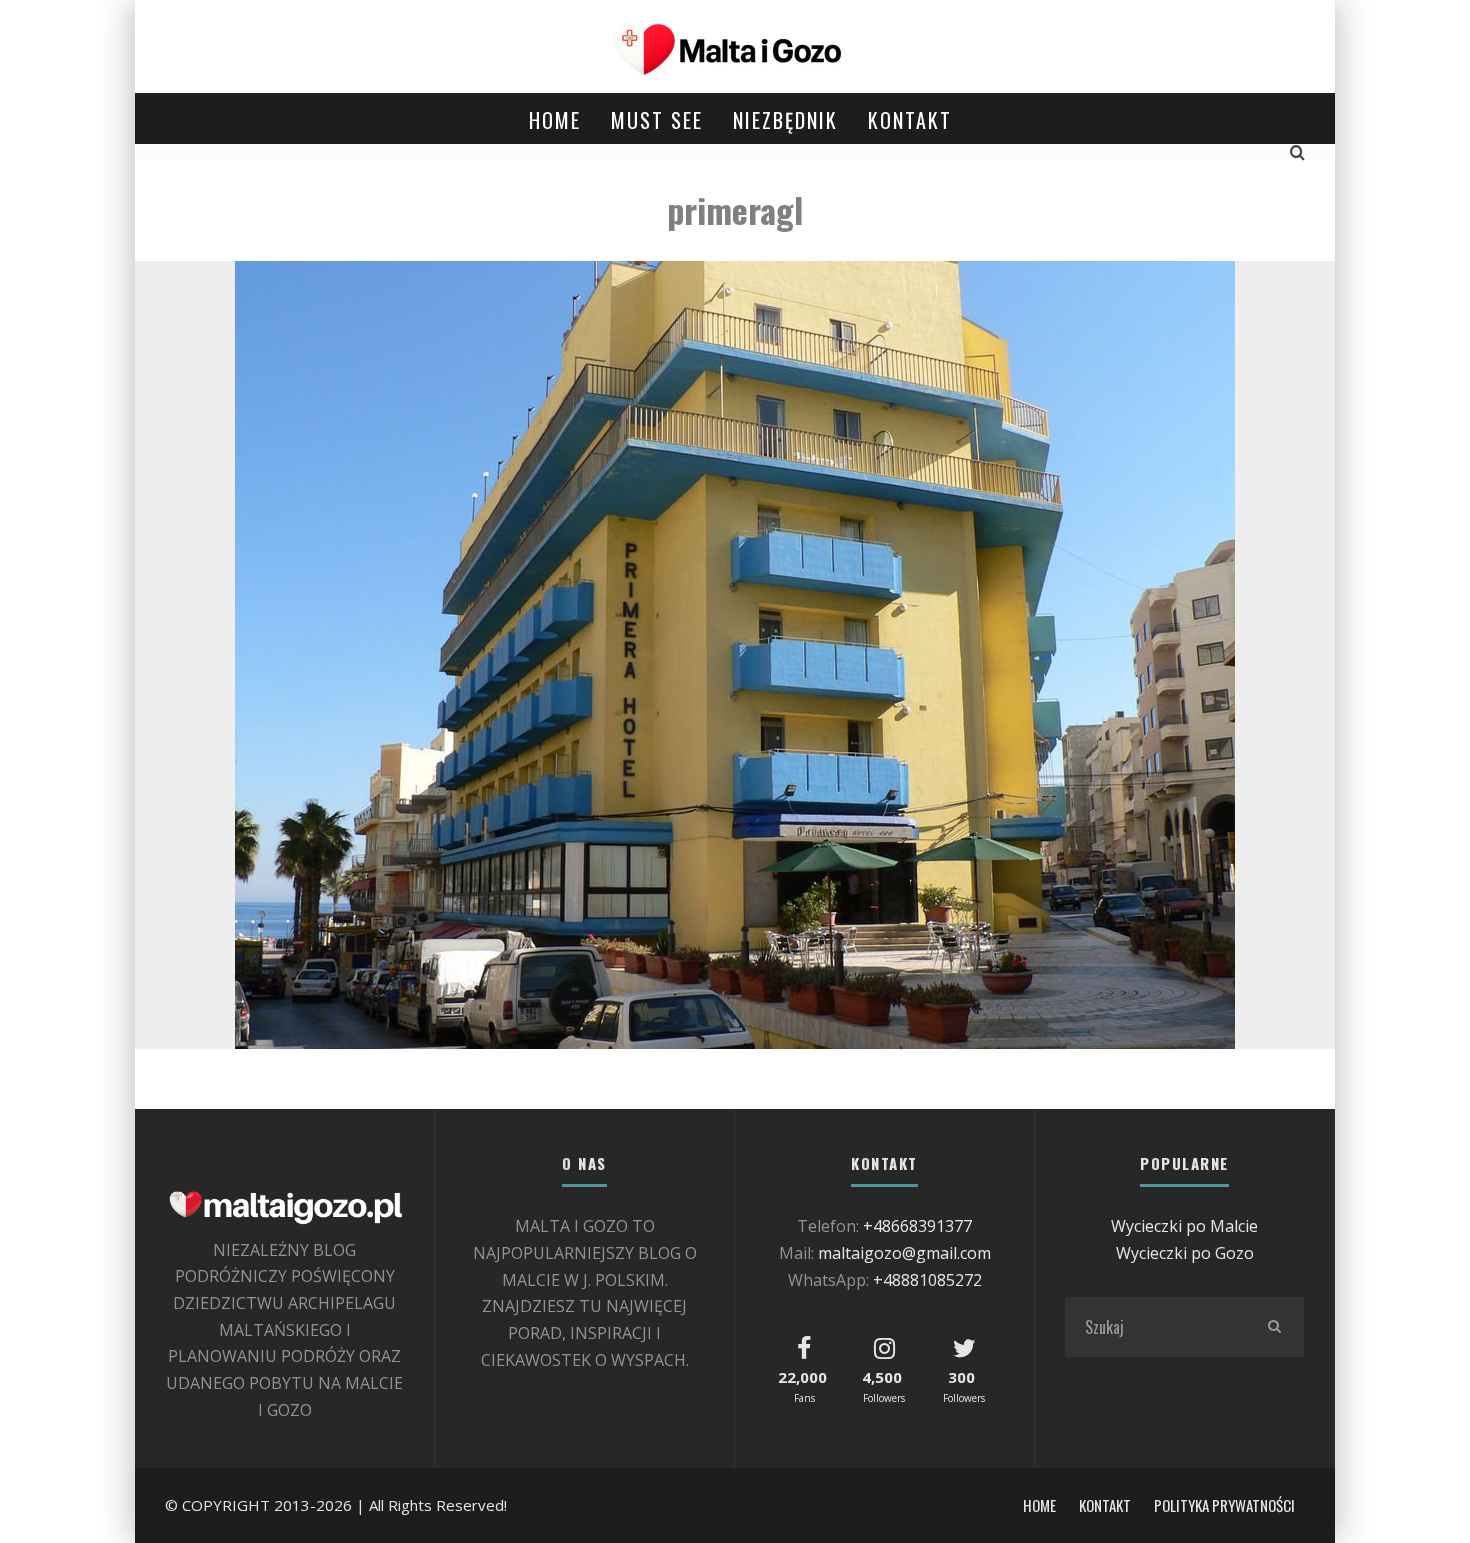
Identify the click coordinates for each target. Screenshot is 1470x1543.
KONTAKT (910, 120)
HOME (555, 120)
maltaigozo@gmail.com (904, 1253)
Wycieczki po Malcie (1184, 1226)
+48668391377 (917, 1226)
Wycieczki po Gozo (1185, 1253)
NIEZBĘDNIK (785, 120)
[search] (1274, 1327)
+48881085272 (927, 1280)
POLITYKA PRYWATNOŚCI (1224, 1505)
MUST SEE (657, 120)
